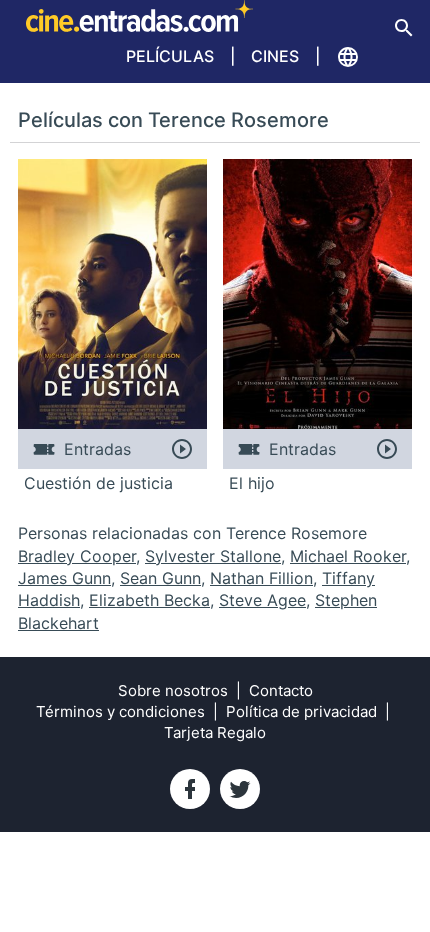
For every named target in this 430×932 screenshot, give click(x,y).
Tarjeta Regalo (215, 732)
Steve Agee (262, 600)
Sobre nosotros (173, 690)
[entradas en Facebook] (190, 789)
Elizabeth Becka (149, 600)
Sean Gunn (160, 578)
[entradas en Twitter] (240, 789)
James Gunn (64, 578)
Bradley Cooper (77, 556)
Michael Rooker (348, 556)
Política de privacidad (301, 711)
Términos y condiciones (120, 711)
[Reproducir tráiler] (181, 449)
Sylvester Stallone (213, 556)
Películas (170, 56)
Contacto (281, 690)
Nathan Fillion (261, 578)
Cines (275, 56)
